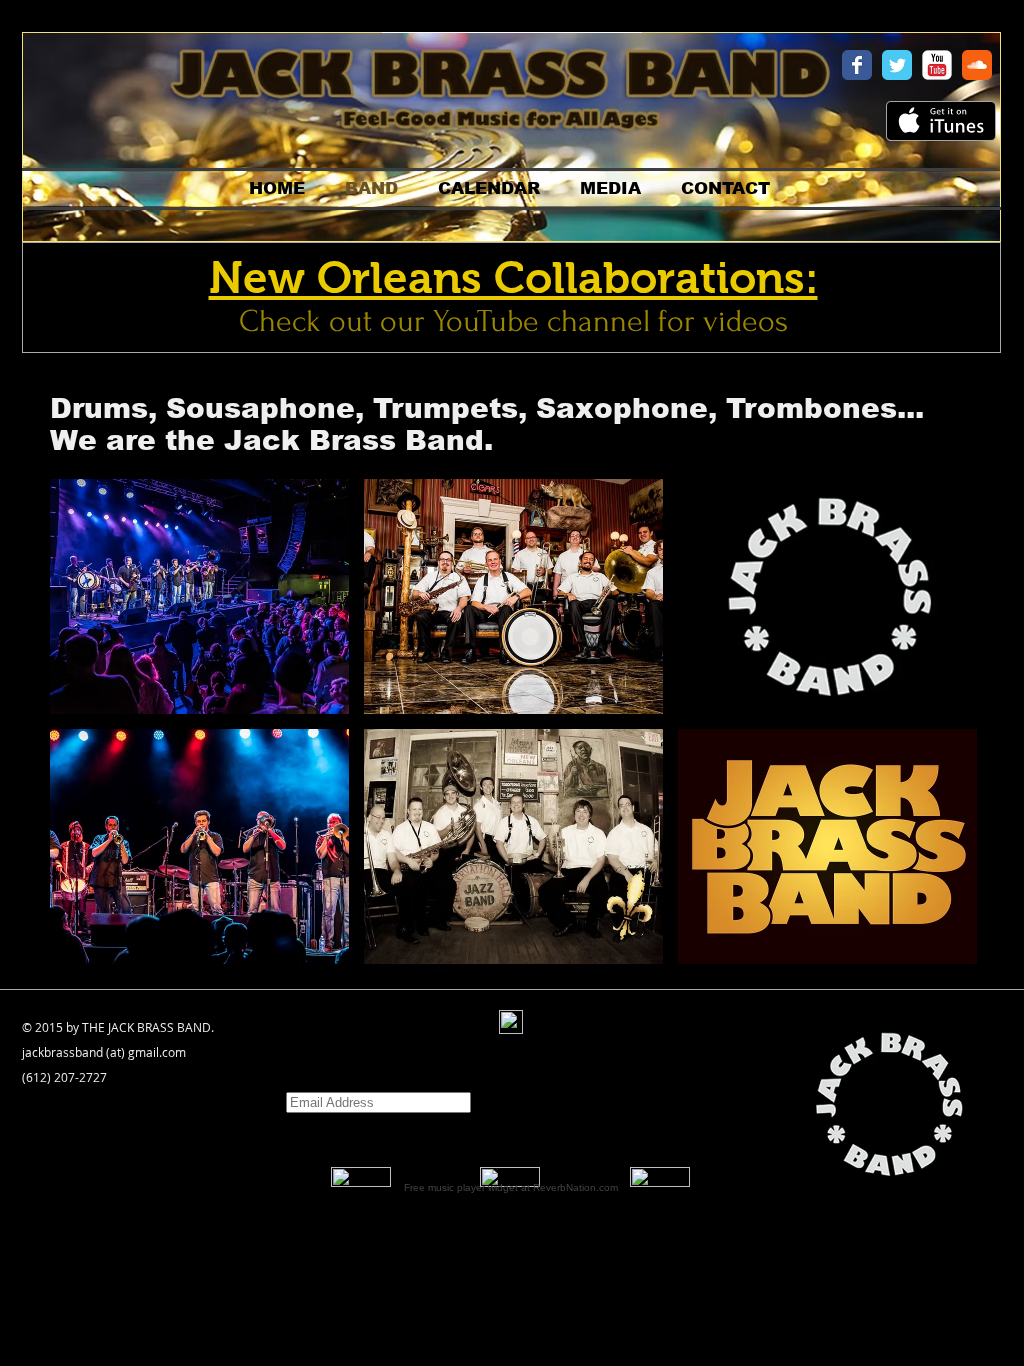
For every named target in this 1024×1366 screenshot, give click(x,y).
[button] (199, 596)
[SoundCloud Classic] (977, 65)
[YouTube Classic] (937, 65)
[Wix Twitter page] (897, 65)
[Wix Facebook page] (857, 65)
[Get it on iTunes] (941, 121)
